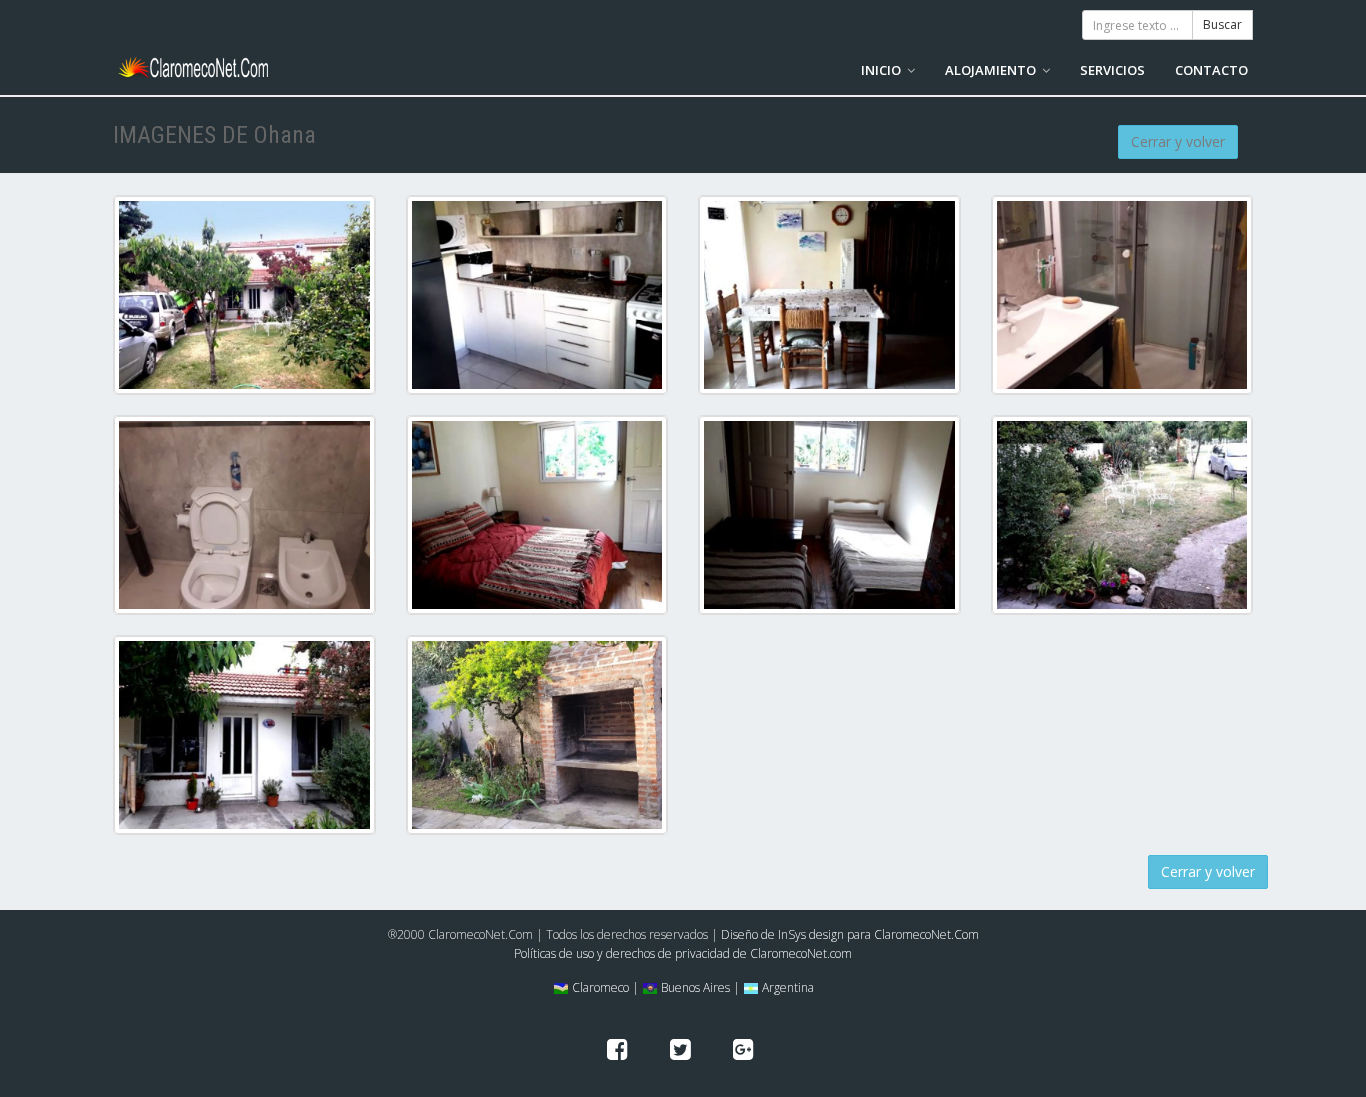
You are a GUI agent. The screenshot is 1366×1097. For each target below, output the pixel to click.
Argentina (786, 987)
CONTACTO (1211, 70)
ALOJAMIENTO (992, 70)
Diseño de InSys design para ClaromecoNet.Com (850, 934)
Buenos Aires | (699, 987)
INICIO (882, 70)
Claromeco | (604, 987)
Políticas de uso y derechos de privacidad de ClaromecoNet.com (683, 953)
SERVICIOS (1112, 70)
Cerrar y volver (1178, 141)
